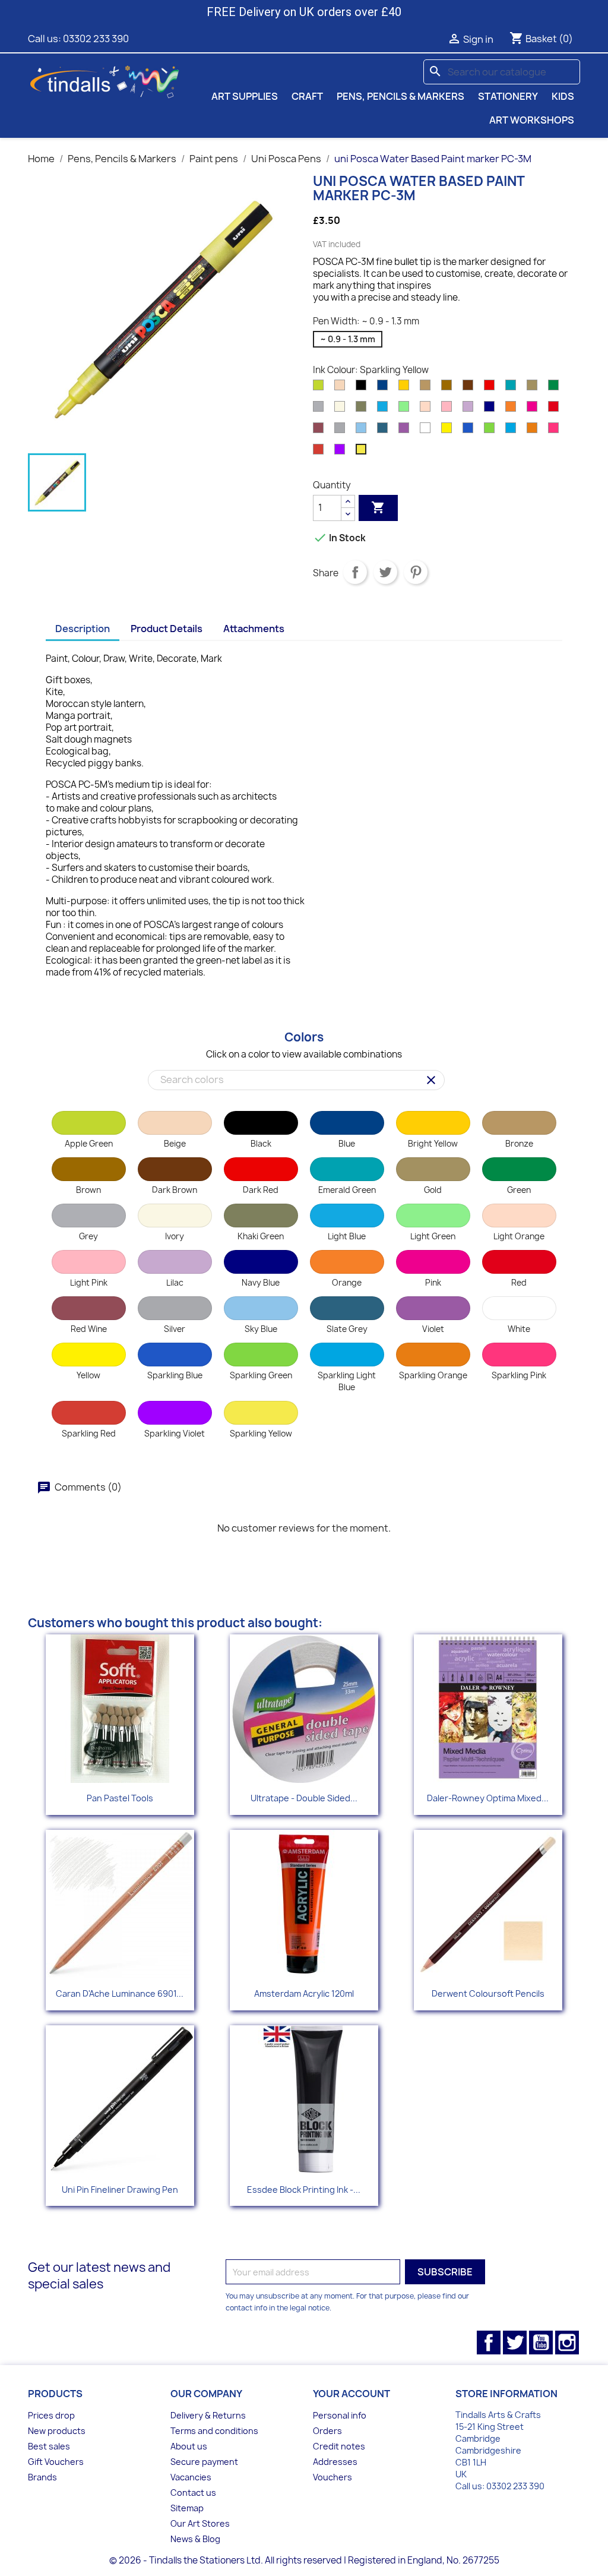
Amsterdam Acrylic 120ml (304, 1993)
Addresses (335, 2462)
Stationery (508, 96)
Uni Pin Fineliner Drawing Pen (120, 2190)
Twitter (515, 2343)
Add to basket (378, 507)
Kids (563, 96)
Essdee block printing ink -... (304, 2190)
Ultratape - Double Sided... (304, 1798)
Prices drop (51, 2415)
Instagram (567, 2343)
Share (355, 572)
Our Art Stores (200, 2523)
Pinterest (416, 572)
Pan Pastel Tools (120, 1798)
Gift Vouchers (56, 2462)
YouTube (541, 2343)
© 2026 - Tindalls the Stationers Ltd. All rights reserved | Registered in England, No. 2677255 (304, 2560)
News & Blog (195, 2539)
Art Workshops (532, 120)
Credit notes (339, 2446)
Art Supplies (245, 96)
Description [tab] (83, 629)
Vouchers (332, 2477)
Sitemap (187, 2508)
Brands (42, 2477)
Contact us (193, 2493)
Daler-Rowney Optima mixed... (488, 1798)
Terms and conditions (214, 2431)
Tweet (385, 572)
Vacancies (191, 2477)
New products (57, 2431)
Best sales (49, 2446)
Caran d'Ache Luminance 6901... (120, 1993)
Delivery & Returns (208, 2415)
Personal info (340, 2415)
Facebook (489, 2343)
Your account (351, 2394)
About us (189, 2446)
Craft (307, 96)
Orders (327, 2431)
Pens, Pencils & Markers (400, 96)
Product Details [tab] (167, 629)
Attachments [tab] (254, 629)
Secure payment (204, 2462)
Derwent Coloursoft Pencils (488, 1993)
